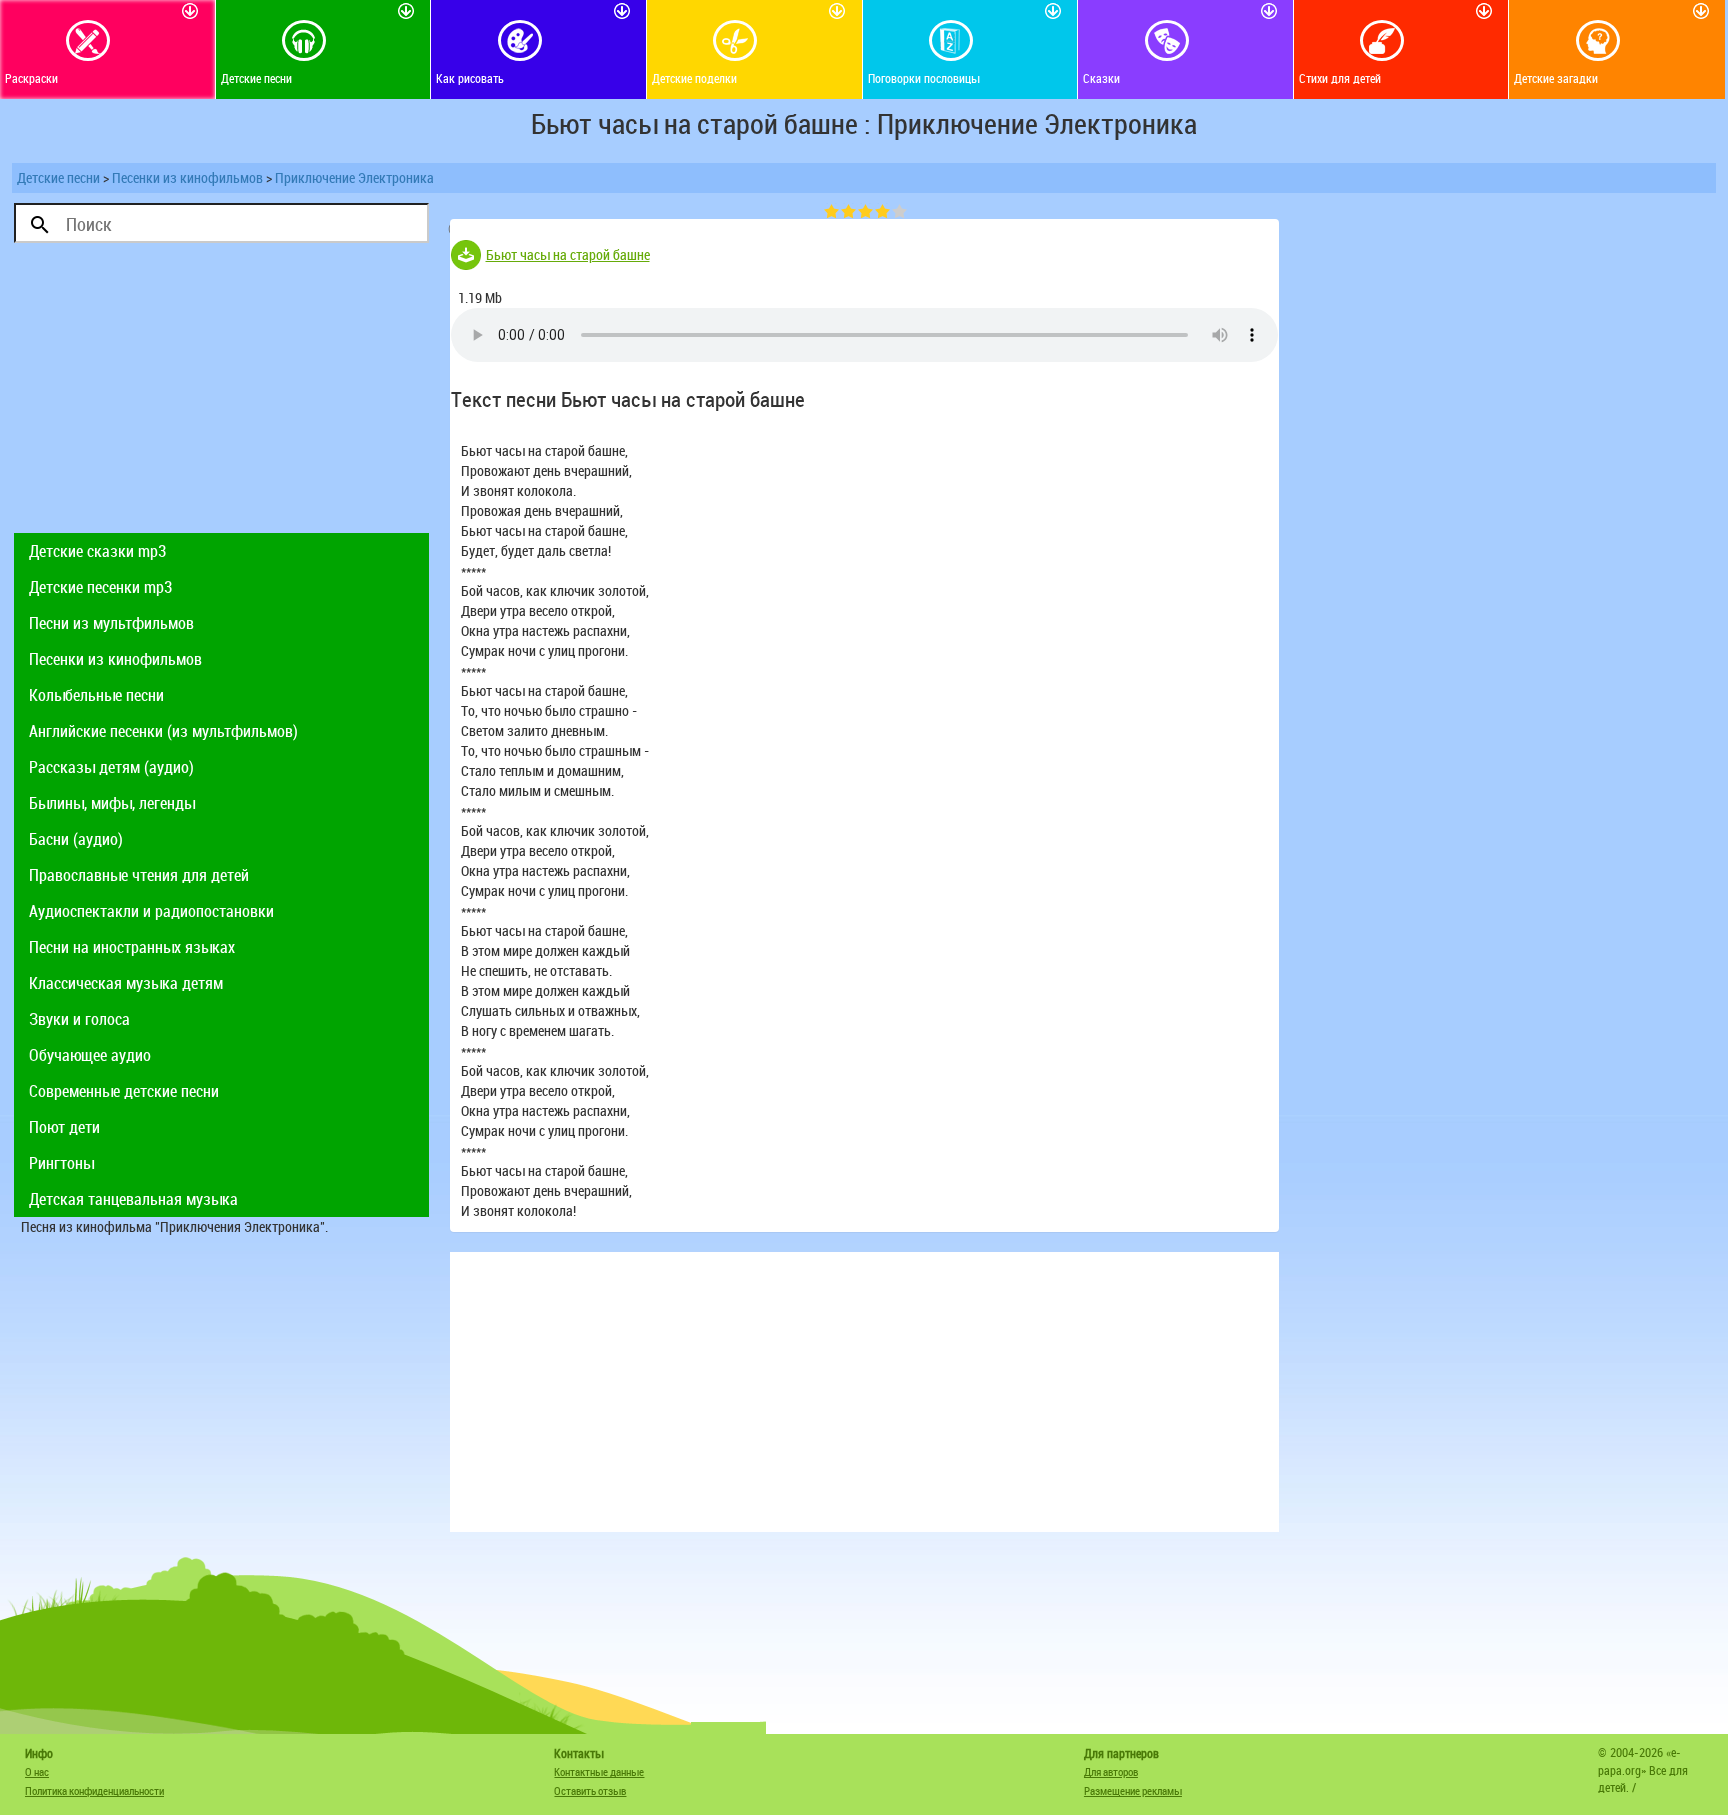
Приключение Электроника (354, 177)
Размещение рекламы (1133, 1790)
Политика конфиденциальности (94, 1790)
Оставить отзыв (590, 1790)
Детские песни (58, 177)
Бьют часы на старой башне (568, 254)
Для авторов (1111, 1771)
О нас (37, 1771)
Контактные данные (599, 1771)
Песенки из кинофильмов (187, 177)
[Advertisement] (221, 393)
